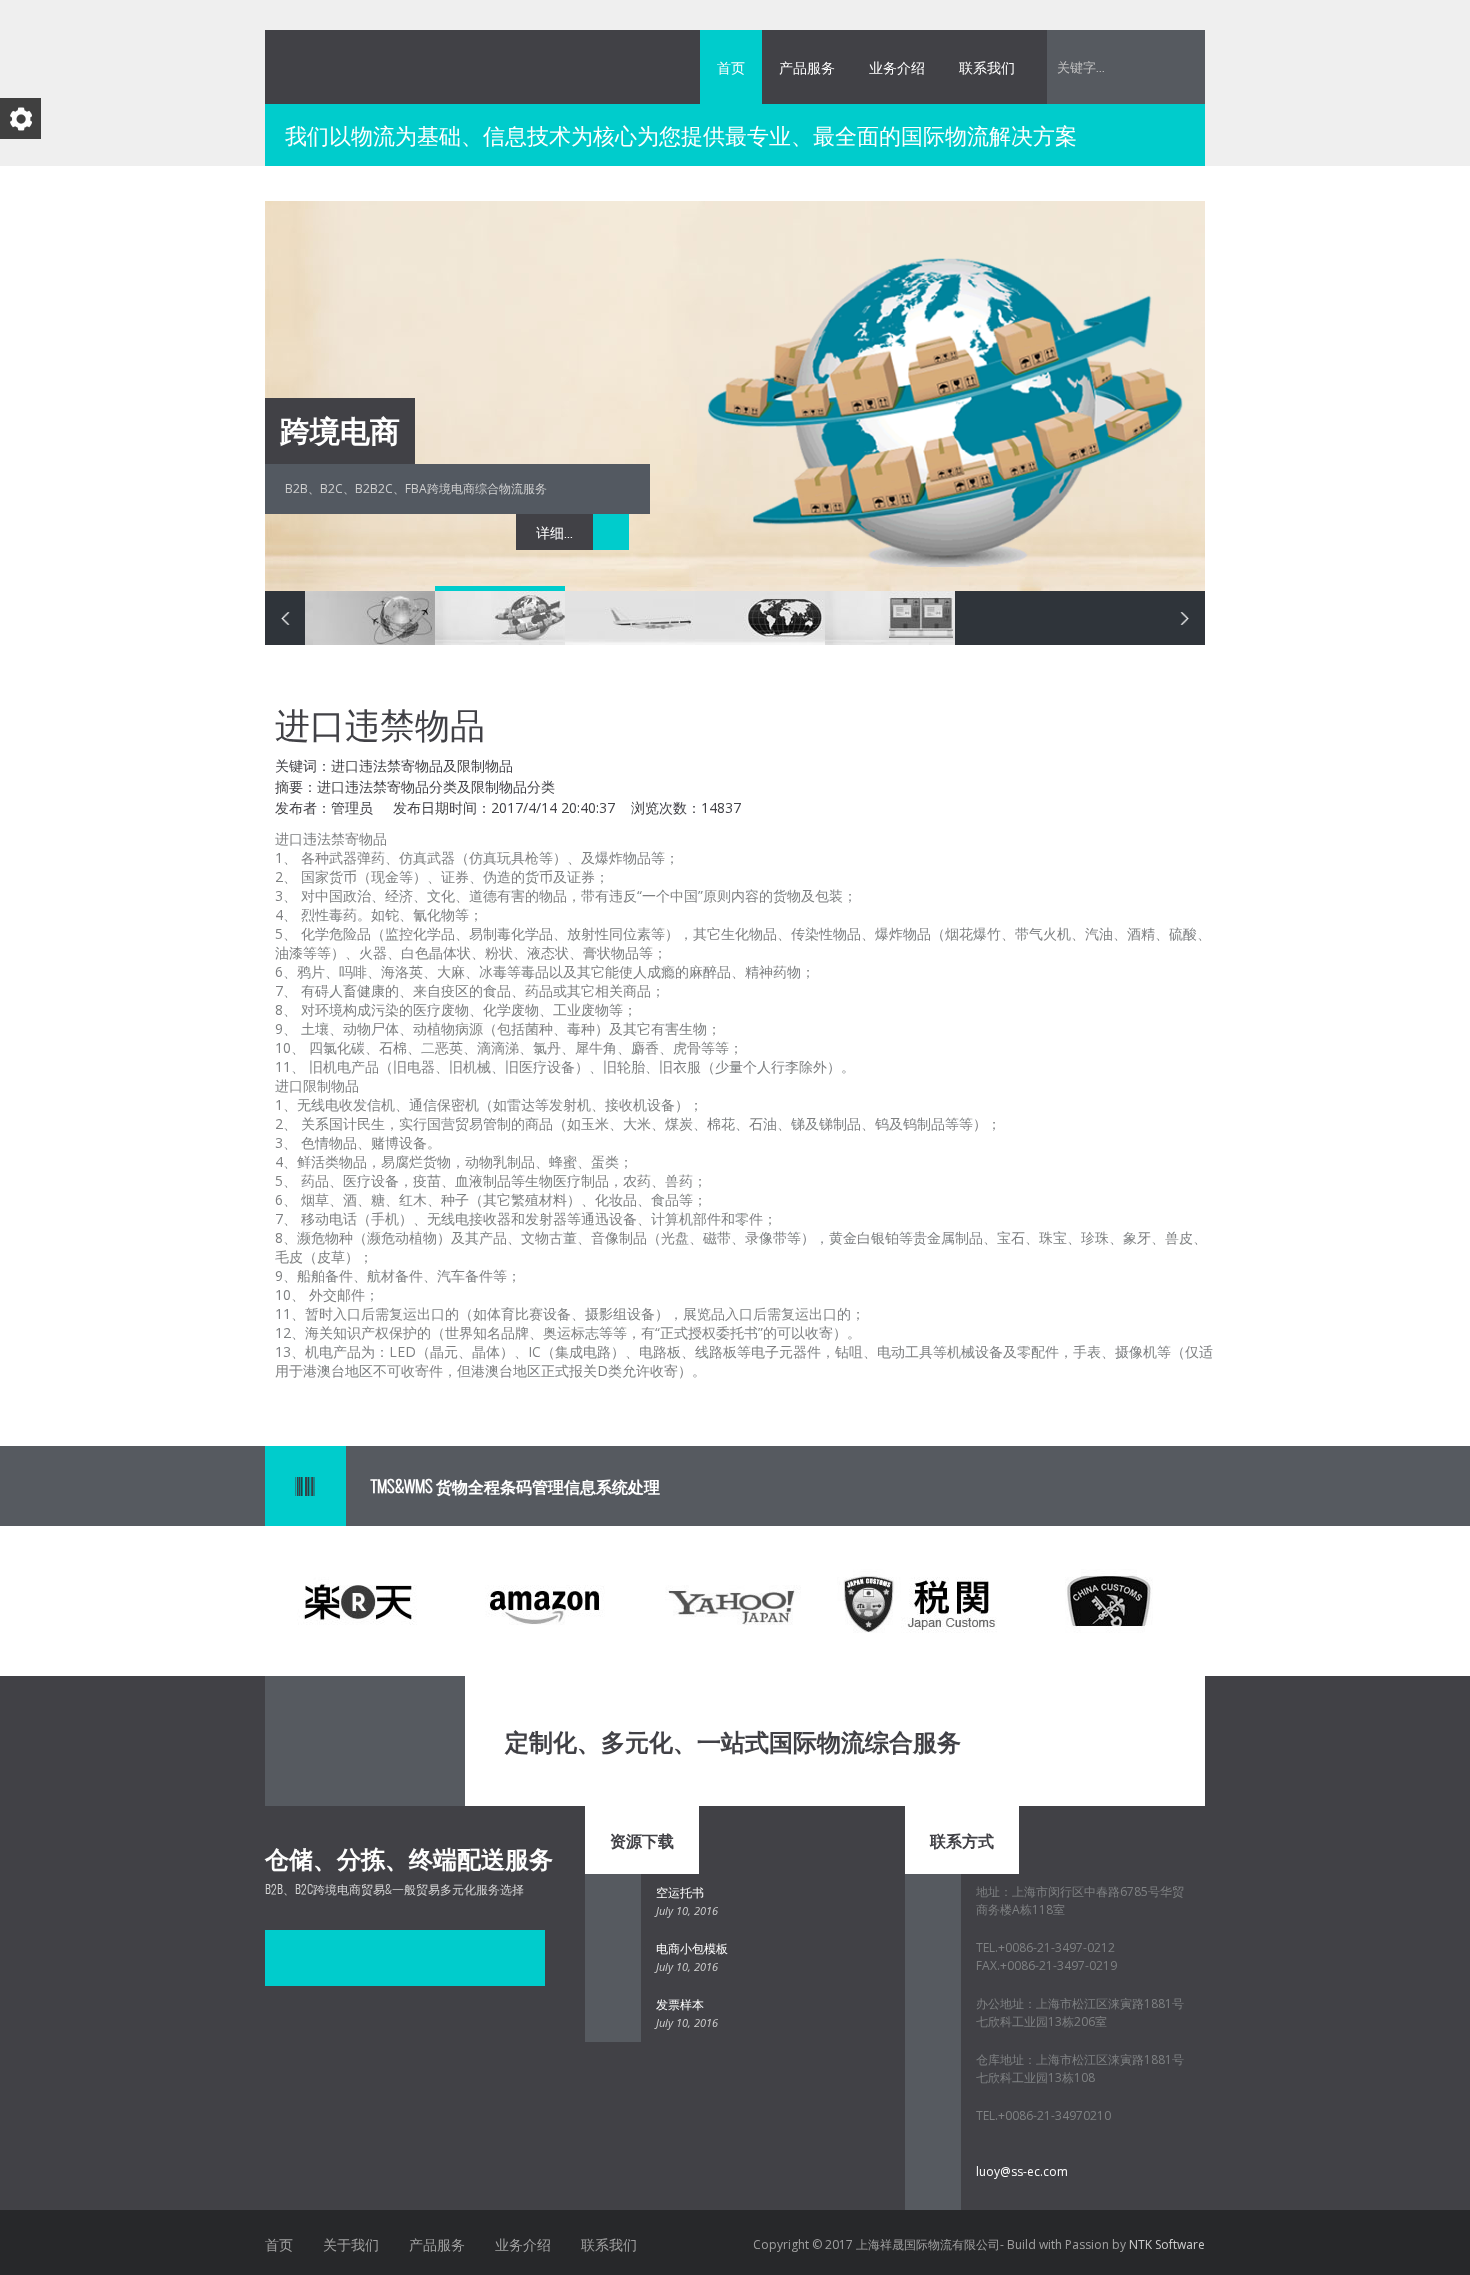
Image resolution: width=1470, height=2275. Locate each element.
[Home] (415, 1741)
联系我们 (987, 67)
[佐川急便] (293, 1958)
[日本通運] (461, 1958)
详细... (554, 532)
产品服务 (807, 67)
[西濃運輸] (405, 1958)
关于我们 (351, 2244)
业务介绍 (897, 67)
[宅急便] (349, 1958)
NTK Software (1167, 2244)
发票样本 (680, 2004)
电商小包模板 (692, 1948)
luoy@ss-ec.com (1022, 2171)
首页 (731, 67)
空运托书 (680, 1892)
